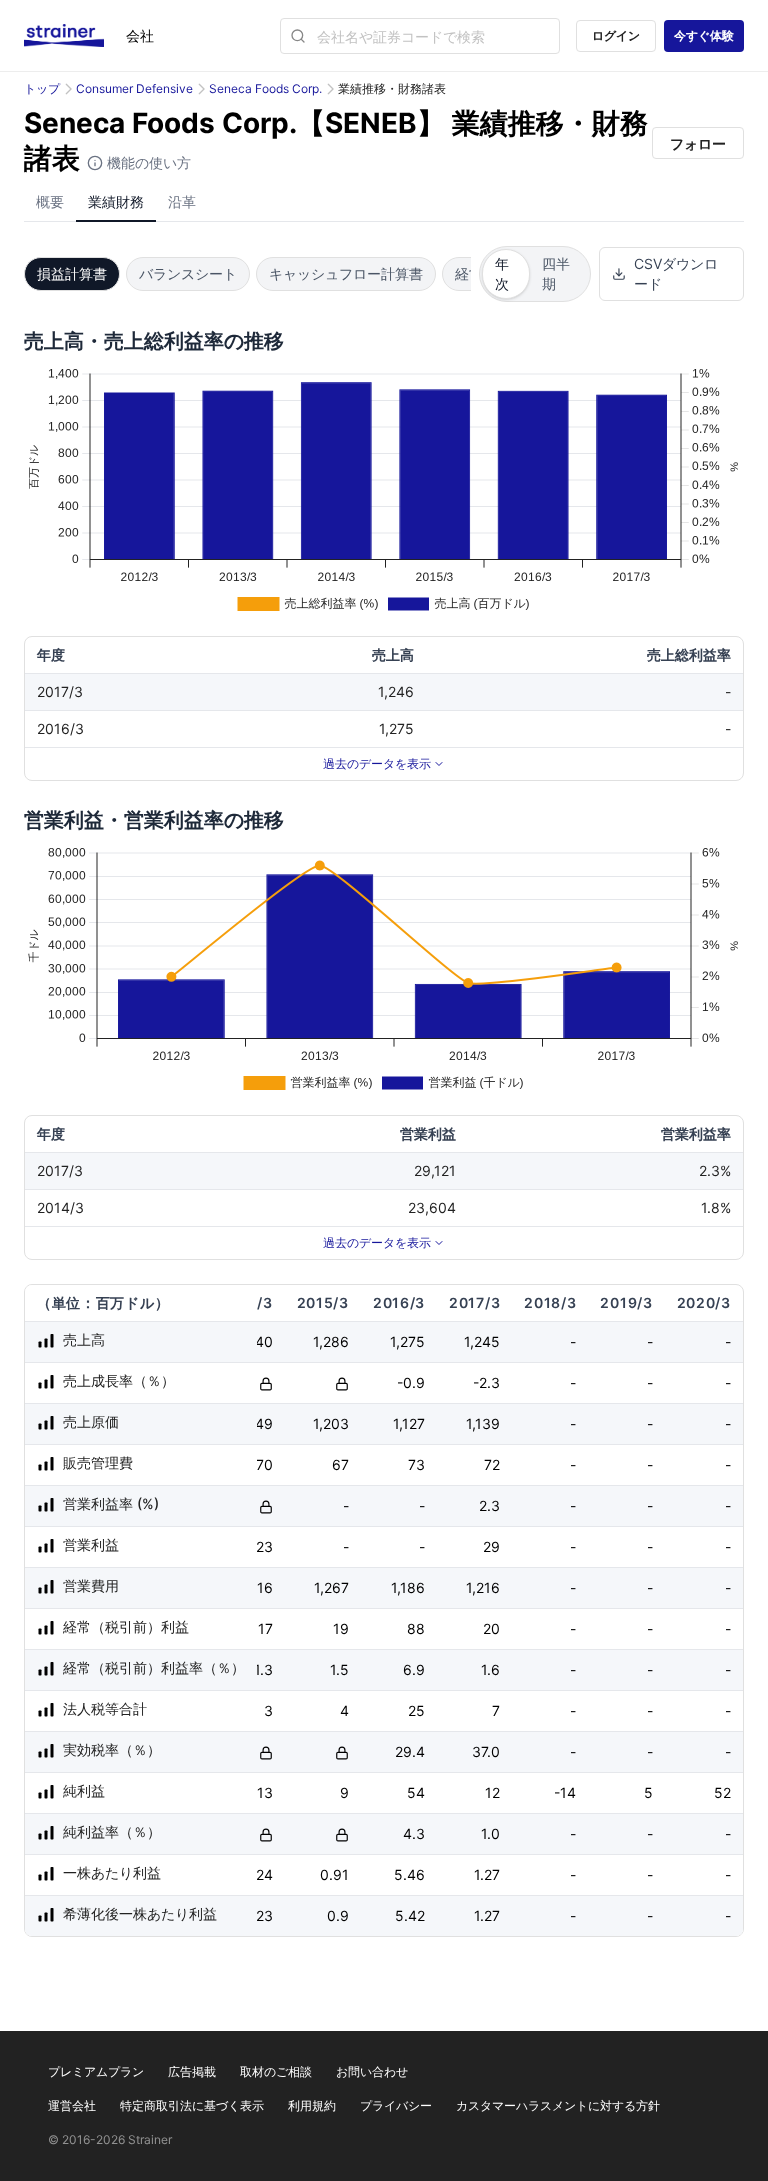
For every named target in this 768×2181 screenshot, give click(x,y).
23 (264, 1546)
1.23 (259, 1915)
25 (416, 1710)
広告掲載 (192, 2071)
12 (492, 1792)
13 (265, 1792)
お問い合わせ (372, 2071)
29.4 (410, 1751)
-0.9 (411, 1382)
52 (722, 1792)
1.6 (490, 1669)
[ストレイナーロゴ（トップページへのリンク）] (75, 36)
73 (416, 1464)
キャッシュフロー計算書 (346, 273)
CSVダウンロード (676, 273)
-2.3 (486, 1382)
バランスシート (188, 273)
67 (340, 1464)
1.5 (339, 1669)
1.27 (487, 1874)
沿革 (182, 201)
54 (416, 1792)
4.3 (414, 1833)
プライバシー (396, 2105)
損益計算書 (72, 273)
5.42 (410, 1915)
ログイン (616, 35)
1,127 (409, 1423)
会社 (140, 35)
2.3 (489, 1505)
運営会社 (72, 2105)
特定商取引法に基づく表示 (192, 2105)
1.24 (259, 1874)
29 (491, 1546)
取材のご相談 (276, 2071)
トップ (42, 88)
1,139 (483, 1423)
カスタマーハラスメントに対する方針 (558, 2105)
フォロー (698, 143)
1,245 (482, 1341)
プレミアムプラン (96, 2071)
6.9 (414, 1669)
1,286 (331, 1341)
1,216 (483, 1587)
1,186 (408, 1587)
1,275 (407, 1341)
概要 (50, 201)
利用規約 (312, 2105)
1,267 (331, 1587)
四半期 (556, 273)
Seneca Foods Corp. (265, 88)
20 (491, 1628)
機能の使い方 (147, 162)
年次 (502, 273)
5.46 (409, 1874)
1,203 (331, 1423)
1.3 (263, 1669)
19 (341, 1628)
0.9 (338, 1915)
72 (492, 1464)
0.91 (334, 1874)
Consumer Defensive (134, 88)
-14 (565, 1792)
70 (264, 1464)
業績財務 (116, 201)
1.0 (490, 1833)
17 (265, 1628)
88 (416, 1628)
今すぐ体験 (704, 35)
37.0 (486, 1751)
